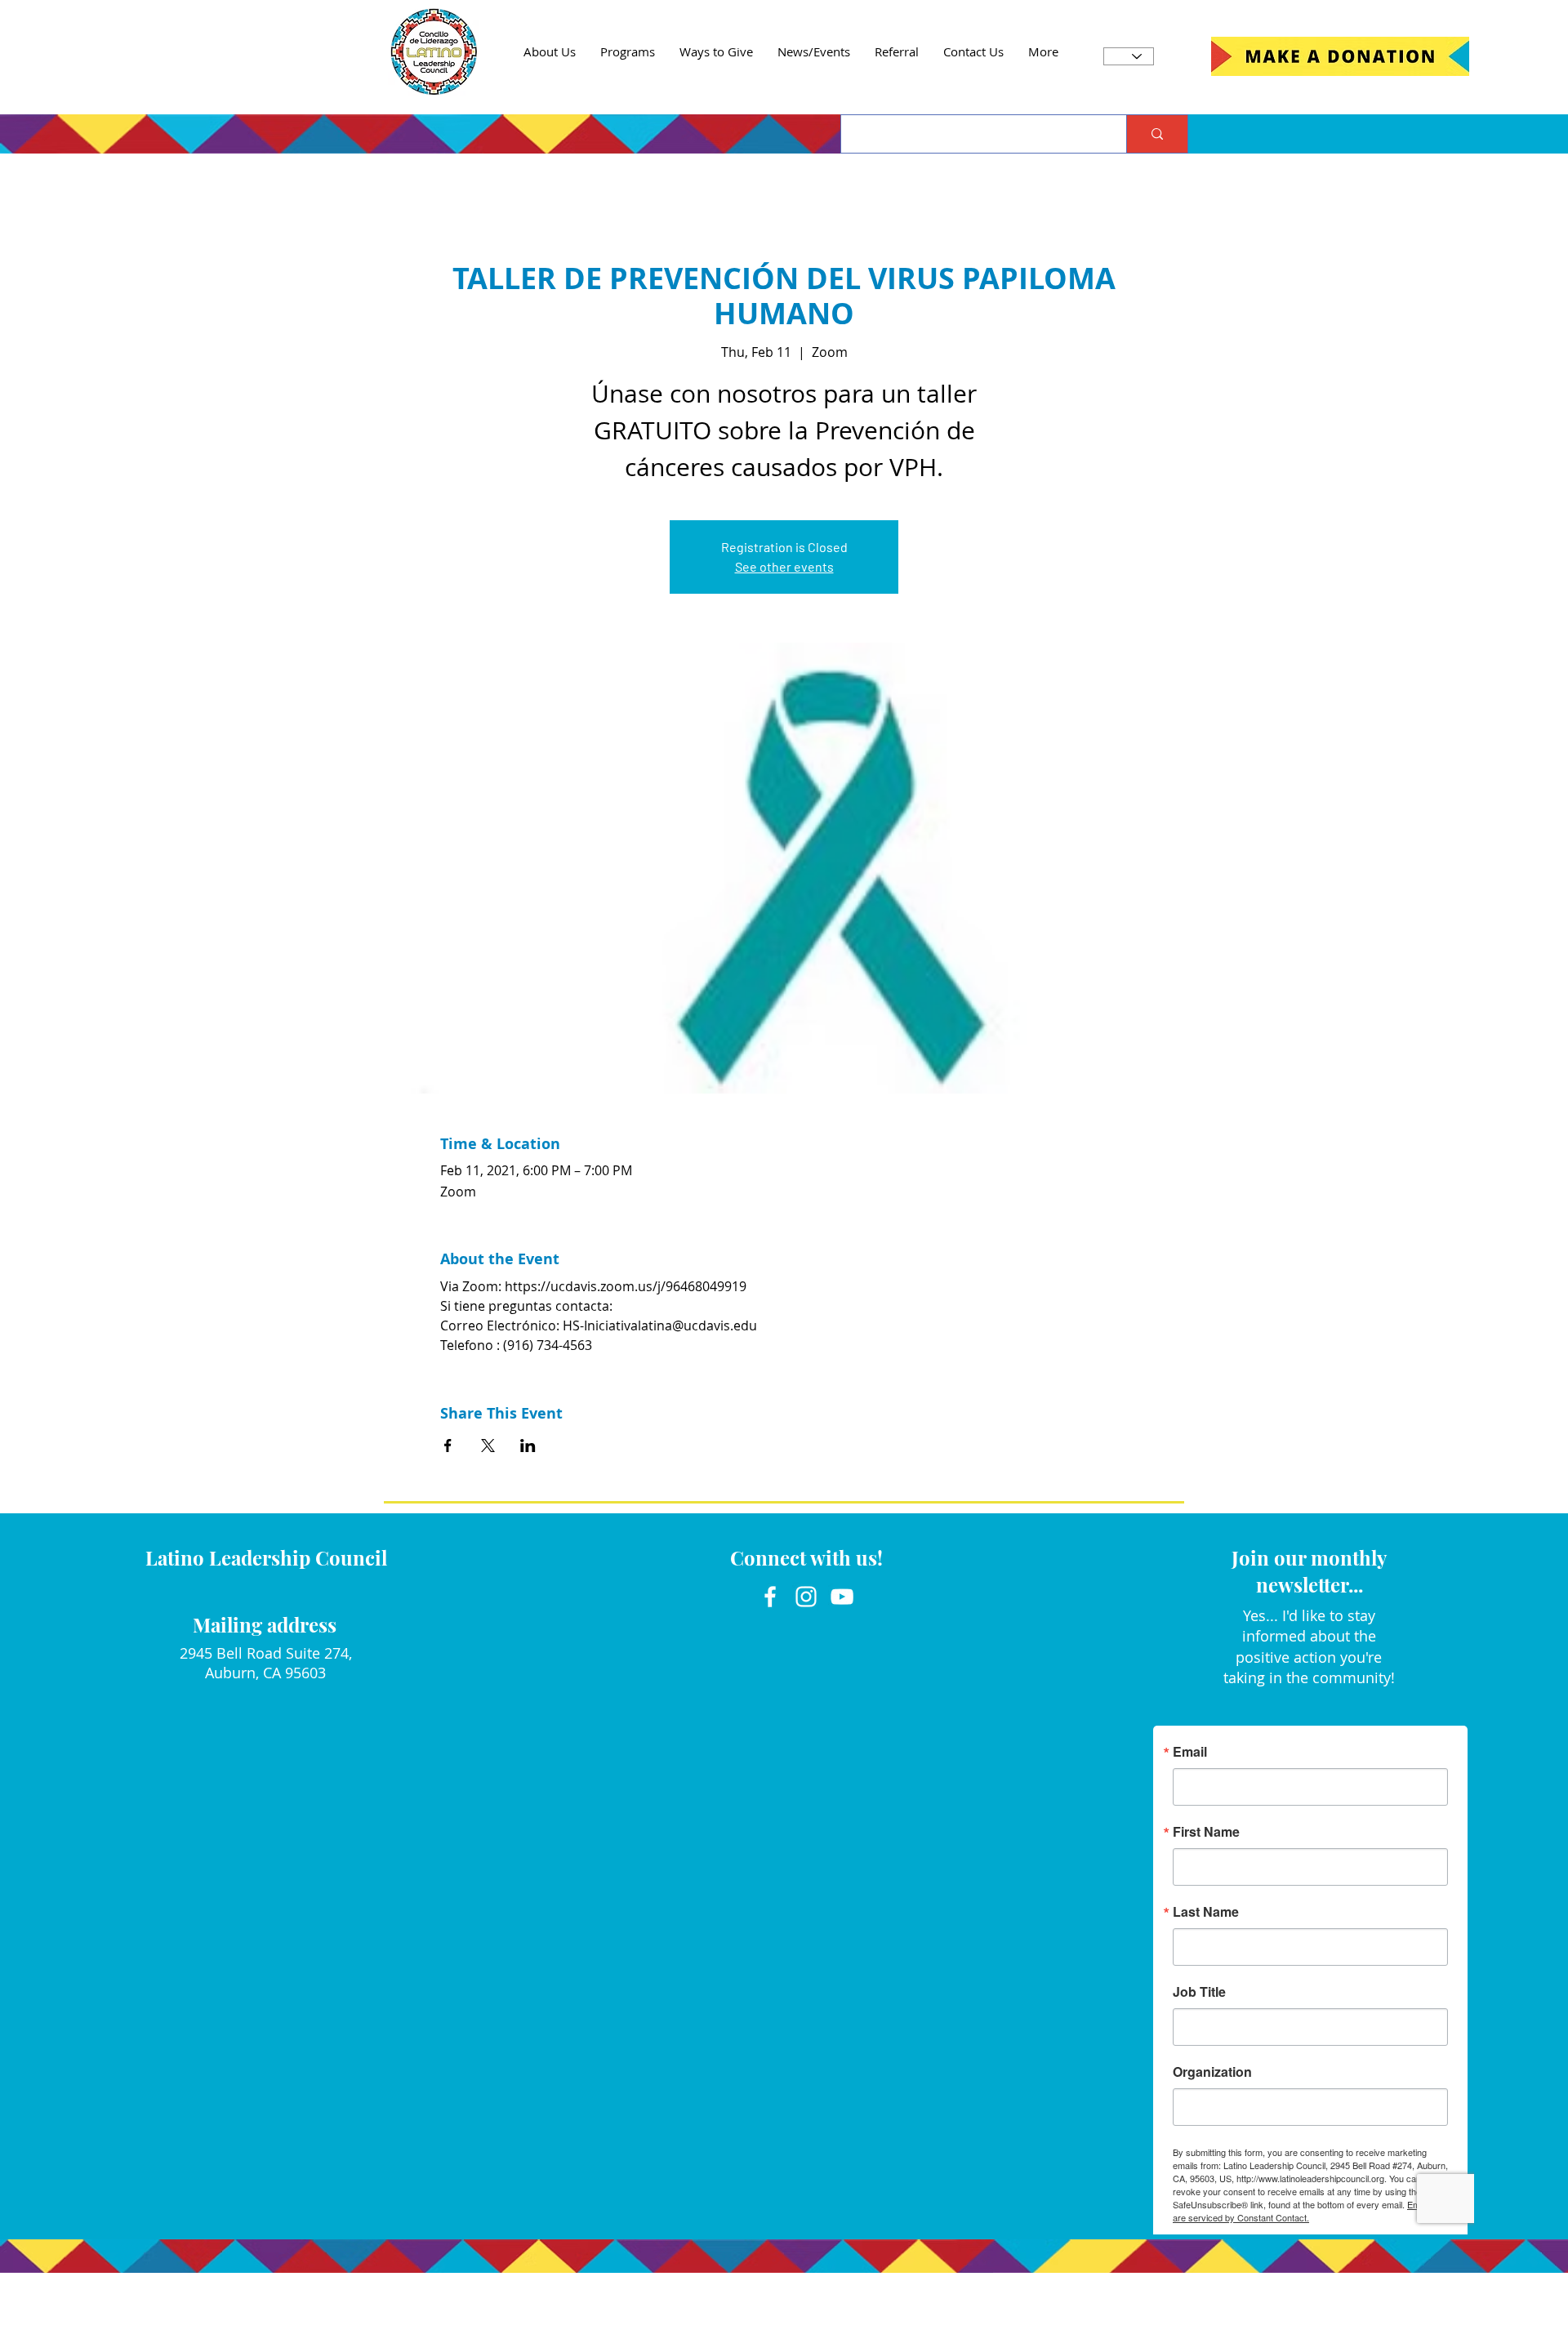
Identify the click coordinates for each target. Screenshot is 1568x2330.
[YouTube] (842, 1597)
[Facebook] (770, 1597)
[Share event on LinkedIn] (528, 1446)
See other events (784, 566)
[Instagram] (806, 1597)
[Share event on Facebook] (448, 1446)
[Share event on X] (488, 1446)
